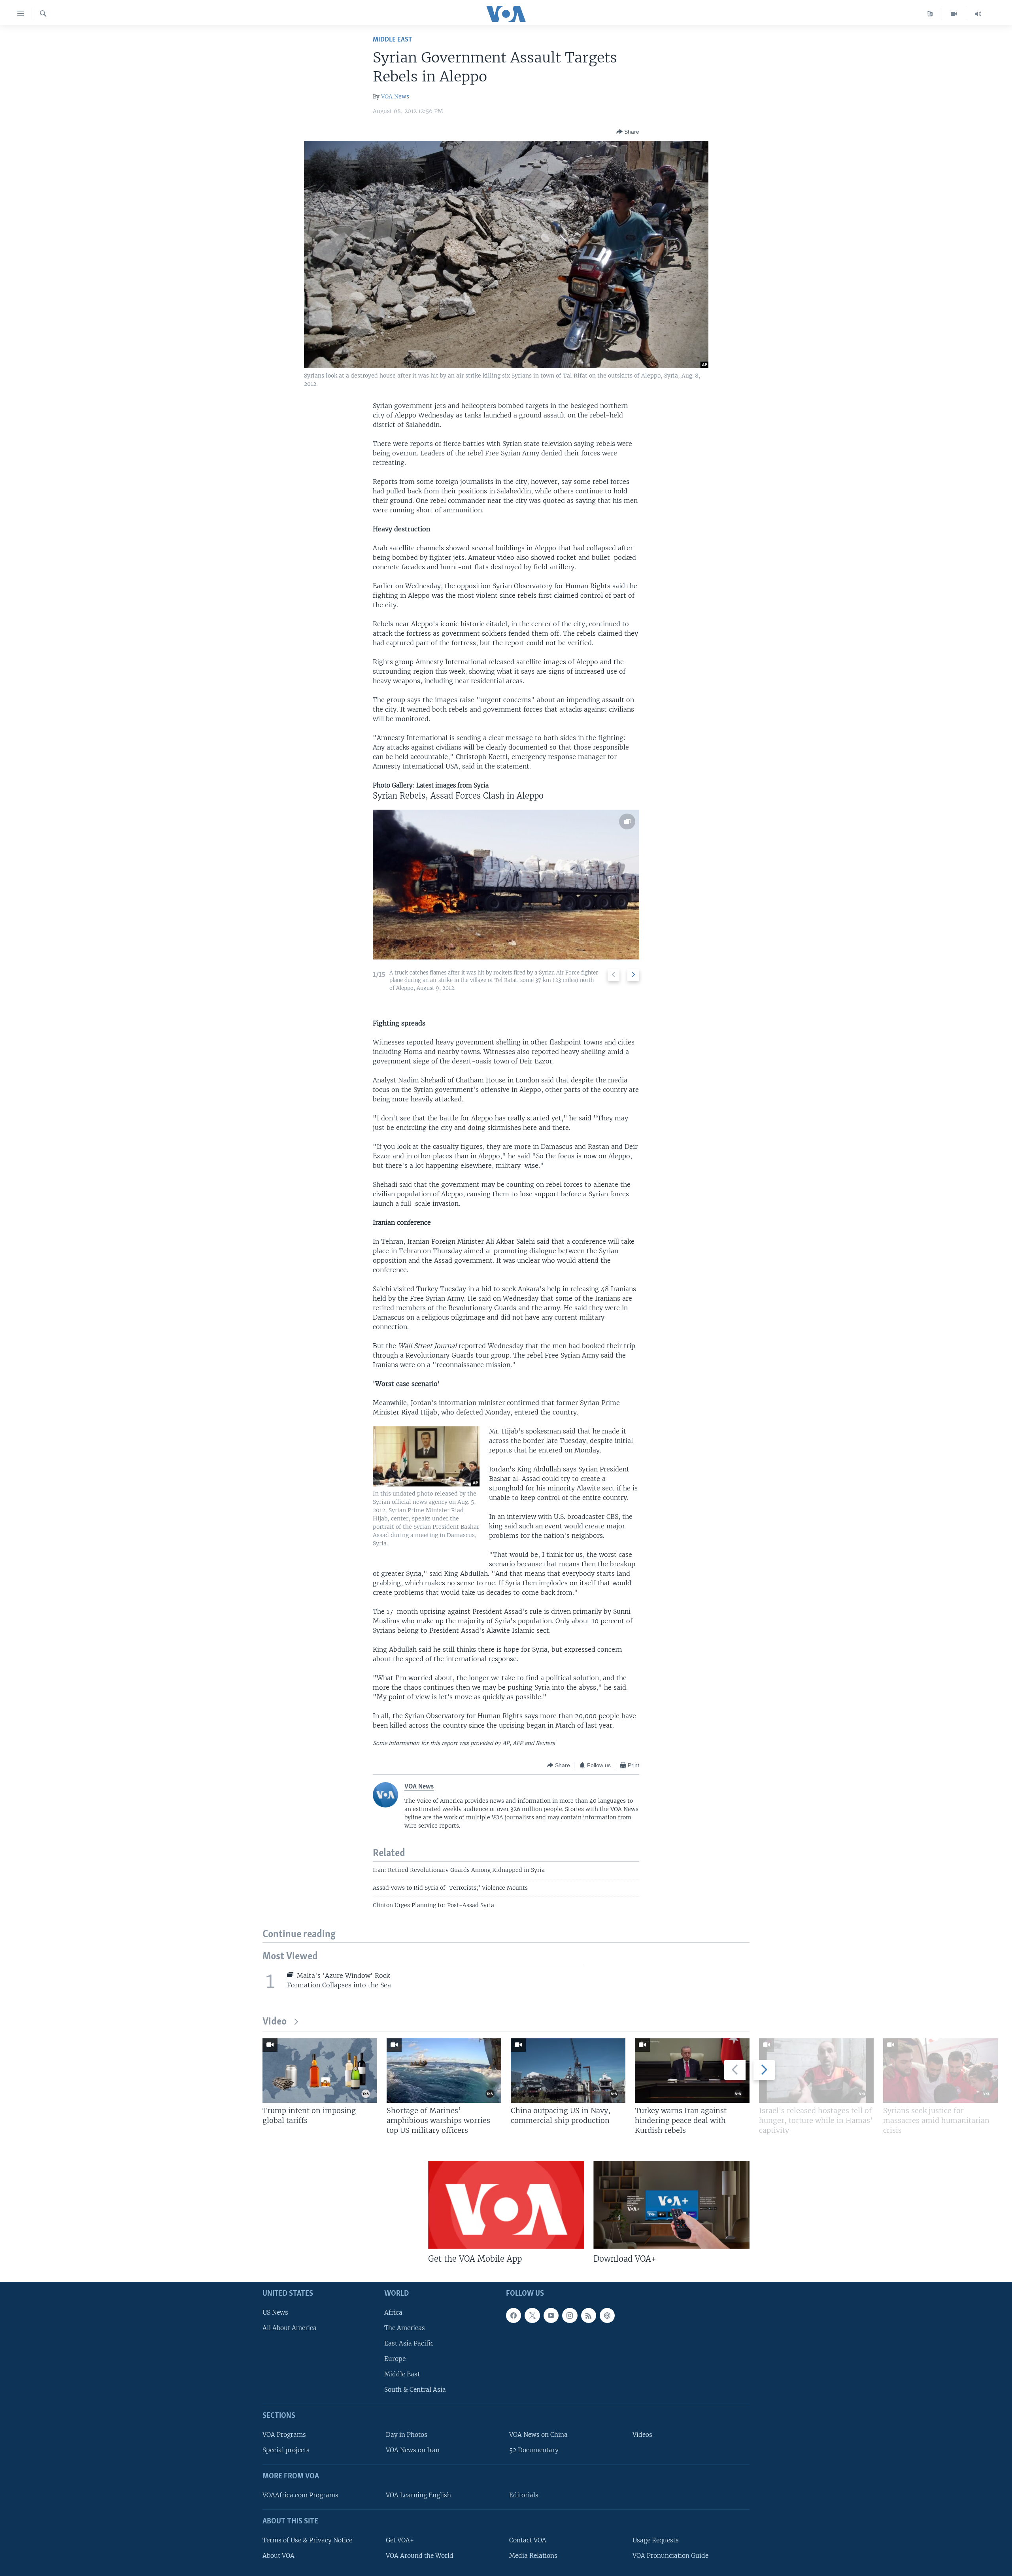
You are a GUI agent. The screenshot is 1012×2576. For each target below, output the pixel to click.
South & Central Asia (415, 2390)
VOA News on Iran (413, 2450)
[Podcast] (607, 2315)
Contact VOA (528, 2540)
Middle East (392, 40)
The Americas (405, 2328)
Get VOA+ (400, 2540)
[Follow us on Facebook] (514, 2315)
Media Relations (533, 2556)
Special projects (286, 2450)
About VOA (278, 2556)
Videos (642, 2435)
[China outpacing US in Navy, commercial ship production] (568, 2071)
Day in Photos (407, 2435)
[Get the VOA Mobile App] (506, 2205)
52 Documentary (534, 2450)
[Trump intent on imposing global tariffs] (320, 2071)
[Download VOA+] (671, 2205)
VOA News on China (538, 2435)
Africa (393, 2313)
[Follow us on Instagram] (570, 2315)
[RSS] (589, 2315)
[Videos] (954, 14)
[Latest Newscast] (978, 14)
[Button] (628, 132)
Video (275, 2022)
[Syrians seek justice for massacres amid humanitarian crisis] (940, 2071)
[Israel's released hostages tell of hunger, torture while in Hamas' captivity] (816, 2071)
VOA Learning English (418, 2495)
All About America (290, 2328)
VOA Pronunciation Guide (670, 2556)
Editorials (524, 2495)
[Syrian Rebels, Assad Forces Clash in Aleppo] (506, 885)
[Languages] (930, 14)
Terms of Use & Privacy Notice (307, 2540)
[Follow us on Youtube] (551, 2315)
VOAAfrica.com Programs (300, 2495)
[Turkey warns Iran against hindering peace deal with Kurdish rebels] (692, 2071)
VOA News (395, 96)
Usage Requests (656, 2540)
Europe (395, 2359)
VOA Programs (284, 2435)
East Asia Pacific (409, 2343)
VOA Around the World (420, 2556)
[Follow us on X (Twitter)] (532, 2315)
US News (275, 2313)
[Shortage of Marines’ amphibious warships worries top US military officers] (444, 2071)
